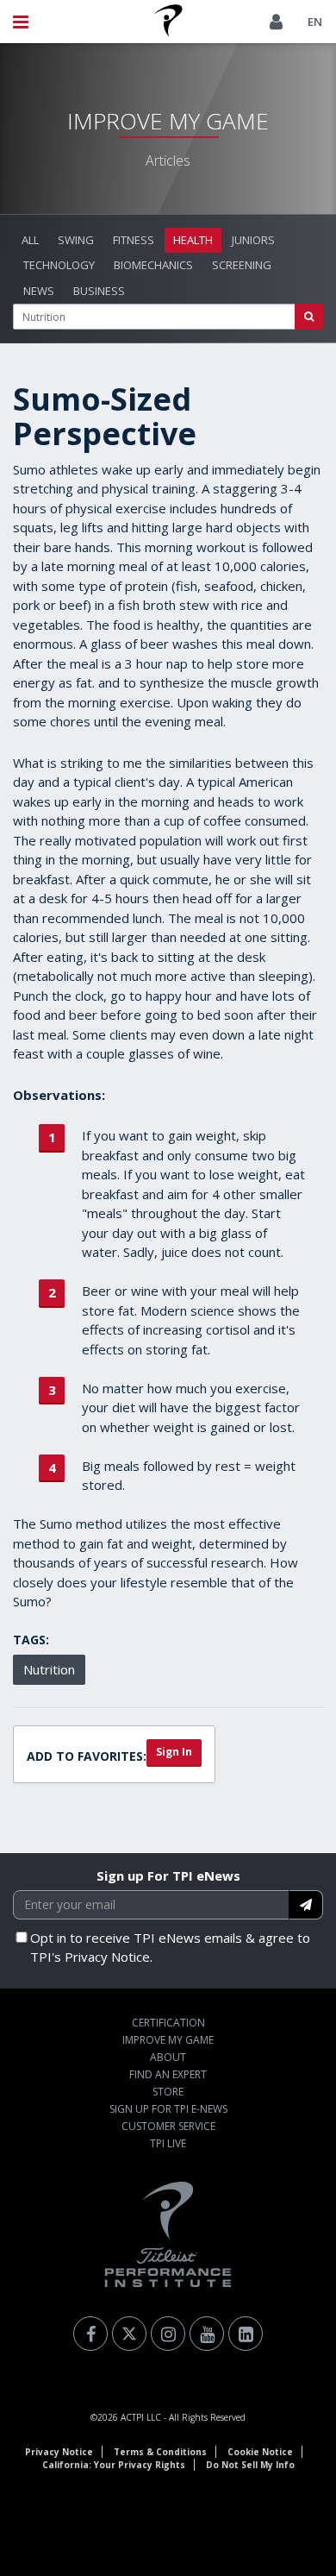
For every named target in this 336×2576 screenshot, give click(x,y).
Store (168, 2092)
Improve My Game (168, 2040)
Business (99, 291)
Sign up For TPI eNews (168, 1875)
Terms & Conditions (160, 2452)
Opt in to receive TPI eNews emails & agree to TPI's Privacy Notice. (170, 1948)
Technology (59, 265)
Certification (168, 2023)
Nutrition (49, 1669)
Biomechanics (153, 265)
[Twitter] (129, 2334)
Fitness (134, 240)
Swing (76, 240)
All (30, 240)
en (315, 22)
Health (193, 240)
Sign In (174, 1752)
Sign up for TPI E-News (168, 2109)
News (39, 291)
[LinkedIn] (246, 2334)
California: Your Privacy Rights (114, 2465)
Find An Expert (168, 2074)
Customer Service (168, 2126)
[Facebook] (90, 2334)
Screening (242, 265)
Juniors (253, 240)
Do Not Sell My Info (250, 2465)
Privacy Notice (59, 2452)
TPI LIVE (168, 2143)
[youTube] (207, 2334)
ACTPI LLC (141, 2417)
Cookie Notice (260, 2452)
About (168, 2057)
